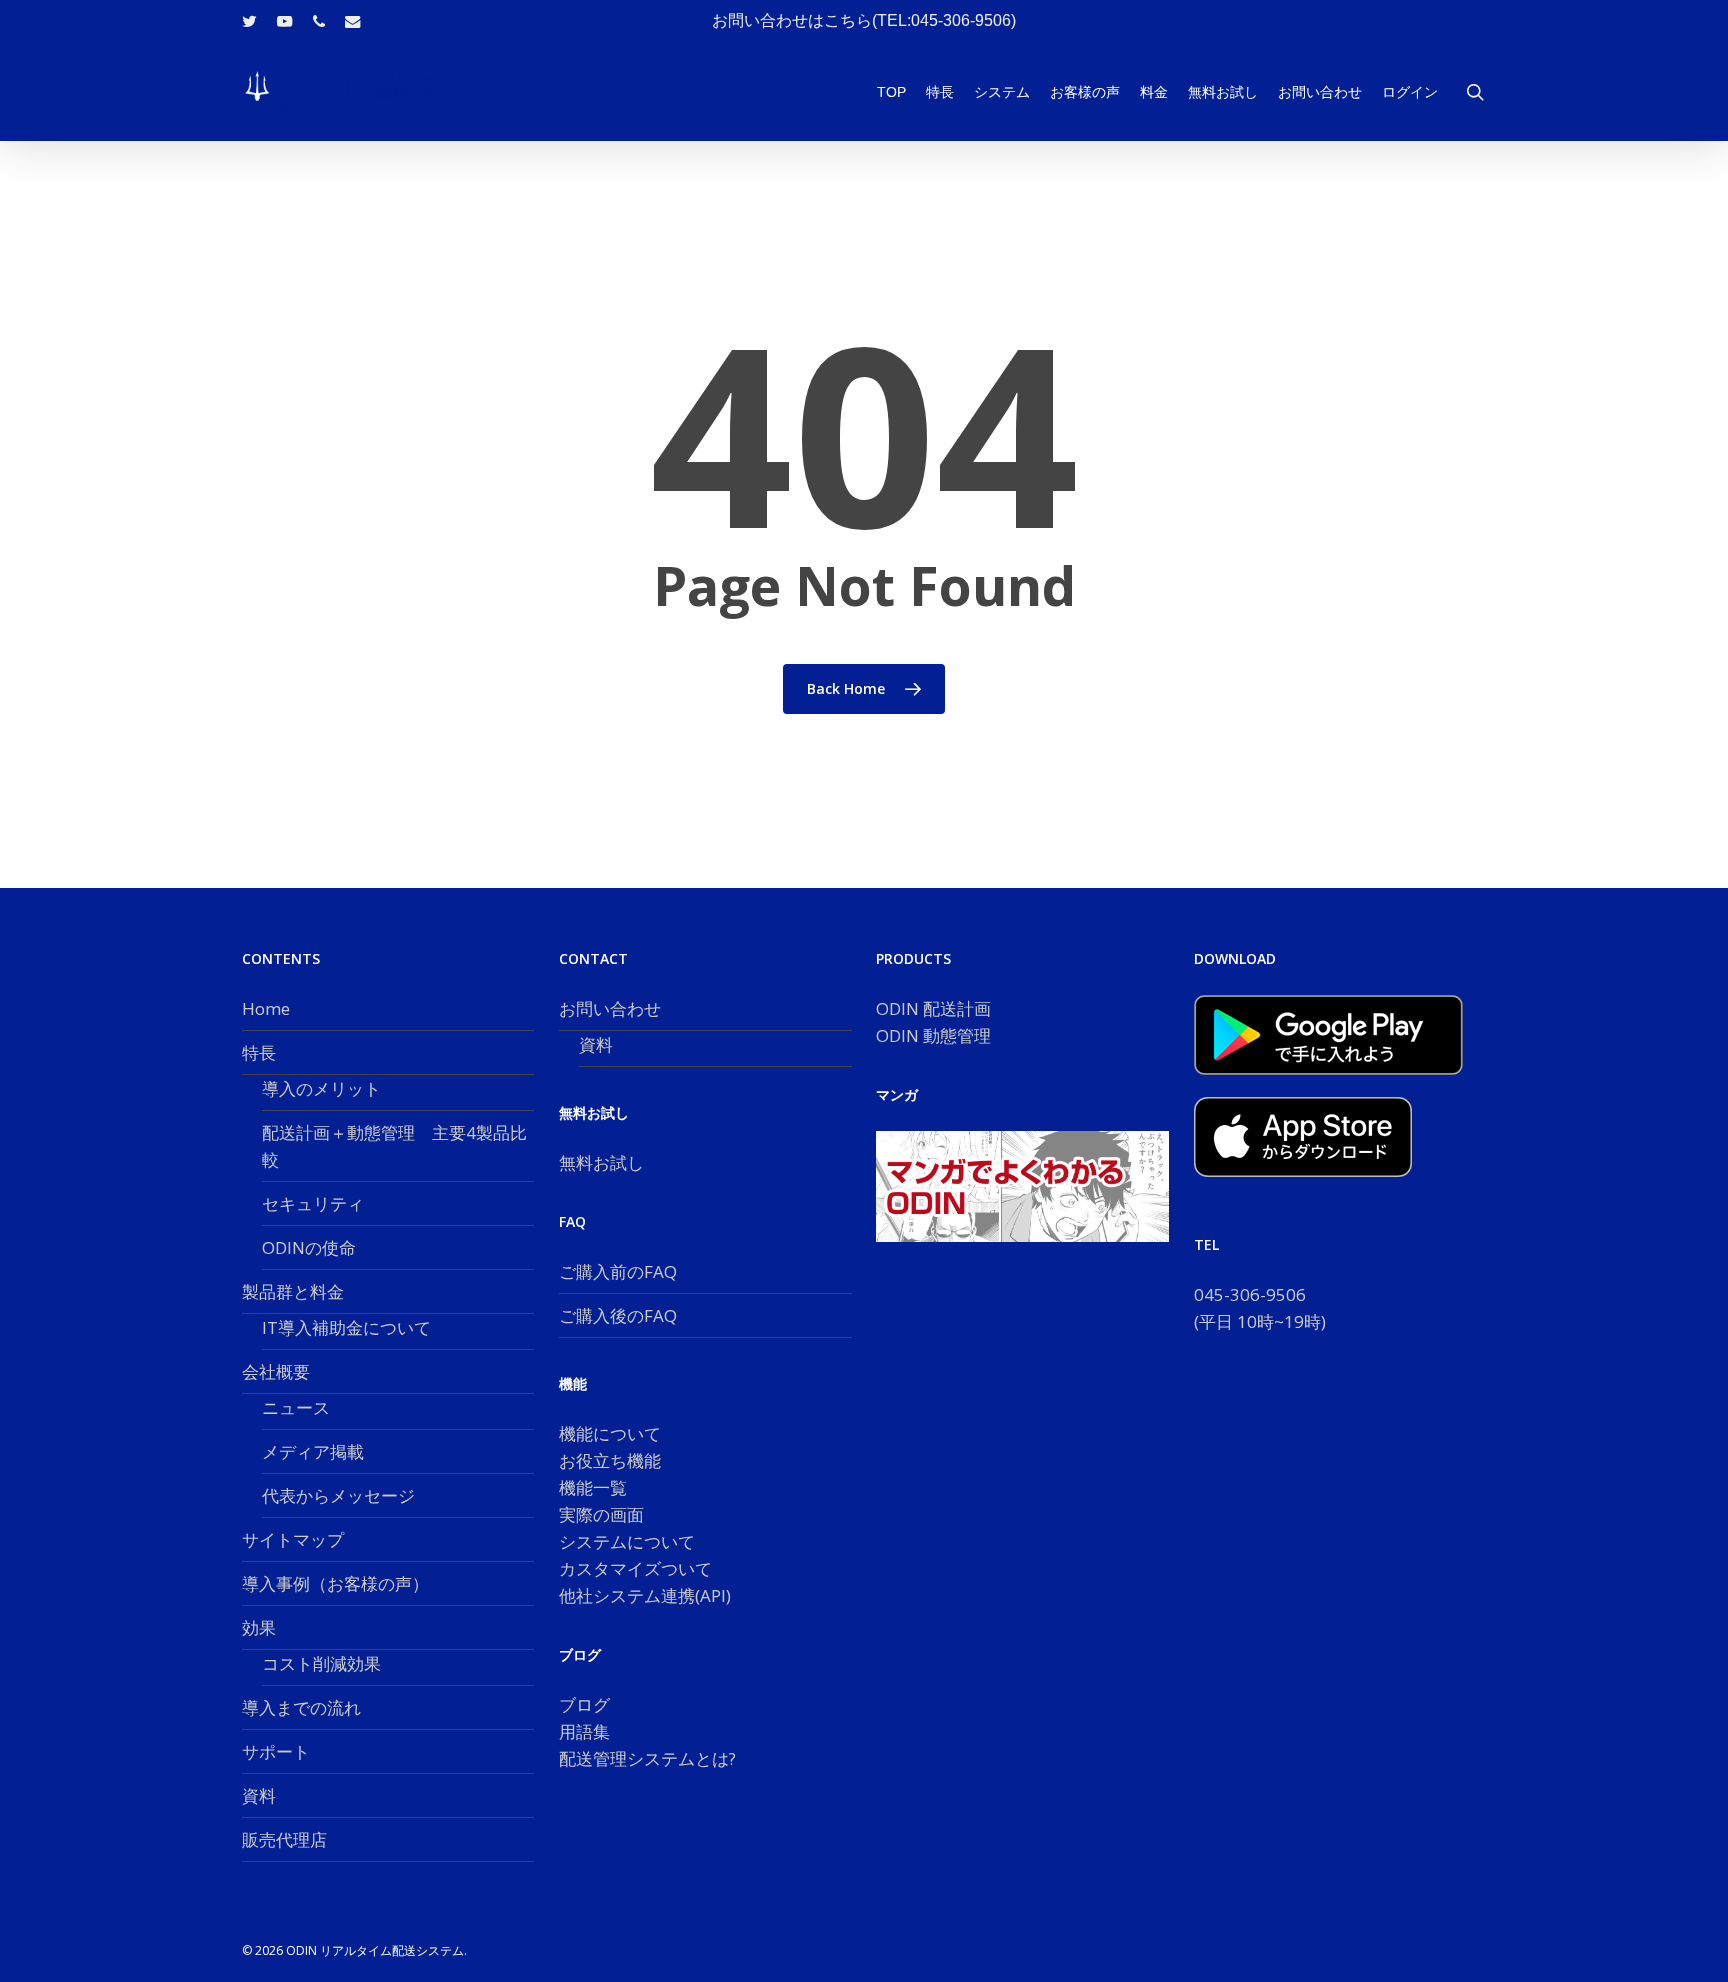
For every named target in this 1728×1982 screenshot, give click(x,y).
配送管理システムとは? (647, 1758)
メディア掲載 (313, 1451)
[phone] (319, 21)
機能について (610, 1433)
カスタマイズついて (635, 1568)
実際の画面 (601, 1514)
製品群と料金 (293, 1291)
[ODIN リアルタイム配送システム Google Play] (1328, 1083)
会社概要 (276, 1371)
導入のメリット (321, 1088)
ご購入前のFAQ (618, 1271)
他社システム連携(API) (645, 1595)
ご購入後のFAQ (618, 1315)
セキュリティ (313, 1203)
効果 (259, 1627)
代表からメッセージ (338, 1495)
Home (266, 1008)
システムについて (627, 1541)
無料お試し (601, 1162)
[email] (353, 21)
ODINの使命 (309, 1247)
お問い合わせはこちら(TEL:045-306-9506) (864, 20)
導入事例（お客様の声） (335, 1583)
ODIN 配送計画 (933, 1008)
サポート (276, 1751)
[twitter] (249, 21)
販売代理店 (284, 1839)
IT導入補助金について (346, 1327)
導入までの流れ (301, 1707)
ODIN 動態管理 (933, 1035)
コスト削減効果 (321, 1663)
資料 (259, 1795)
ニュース (296, 1407)
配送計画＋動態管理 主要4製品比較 (394, 1146)
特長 (259, 1052)
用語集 (584, 1731)
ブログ (584, 1704)
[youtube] (285, 21)
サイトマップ (293, 1539)
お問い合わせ (610, 1008)
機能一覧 (593, 1487)
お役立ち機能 (610, 1460)
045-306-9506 (1250, 1294)
